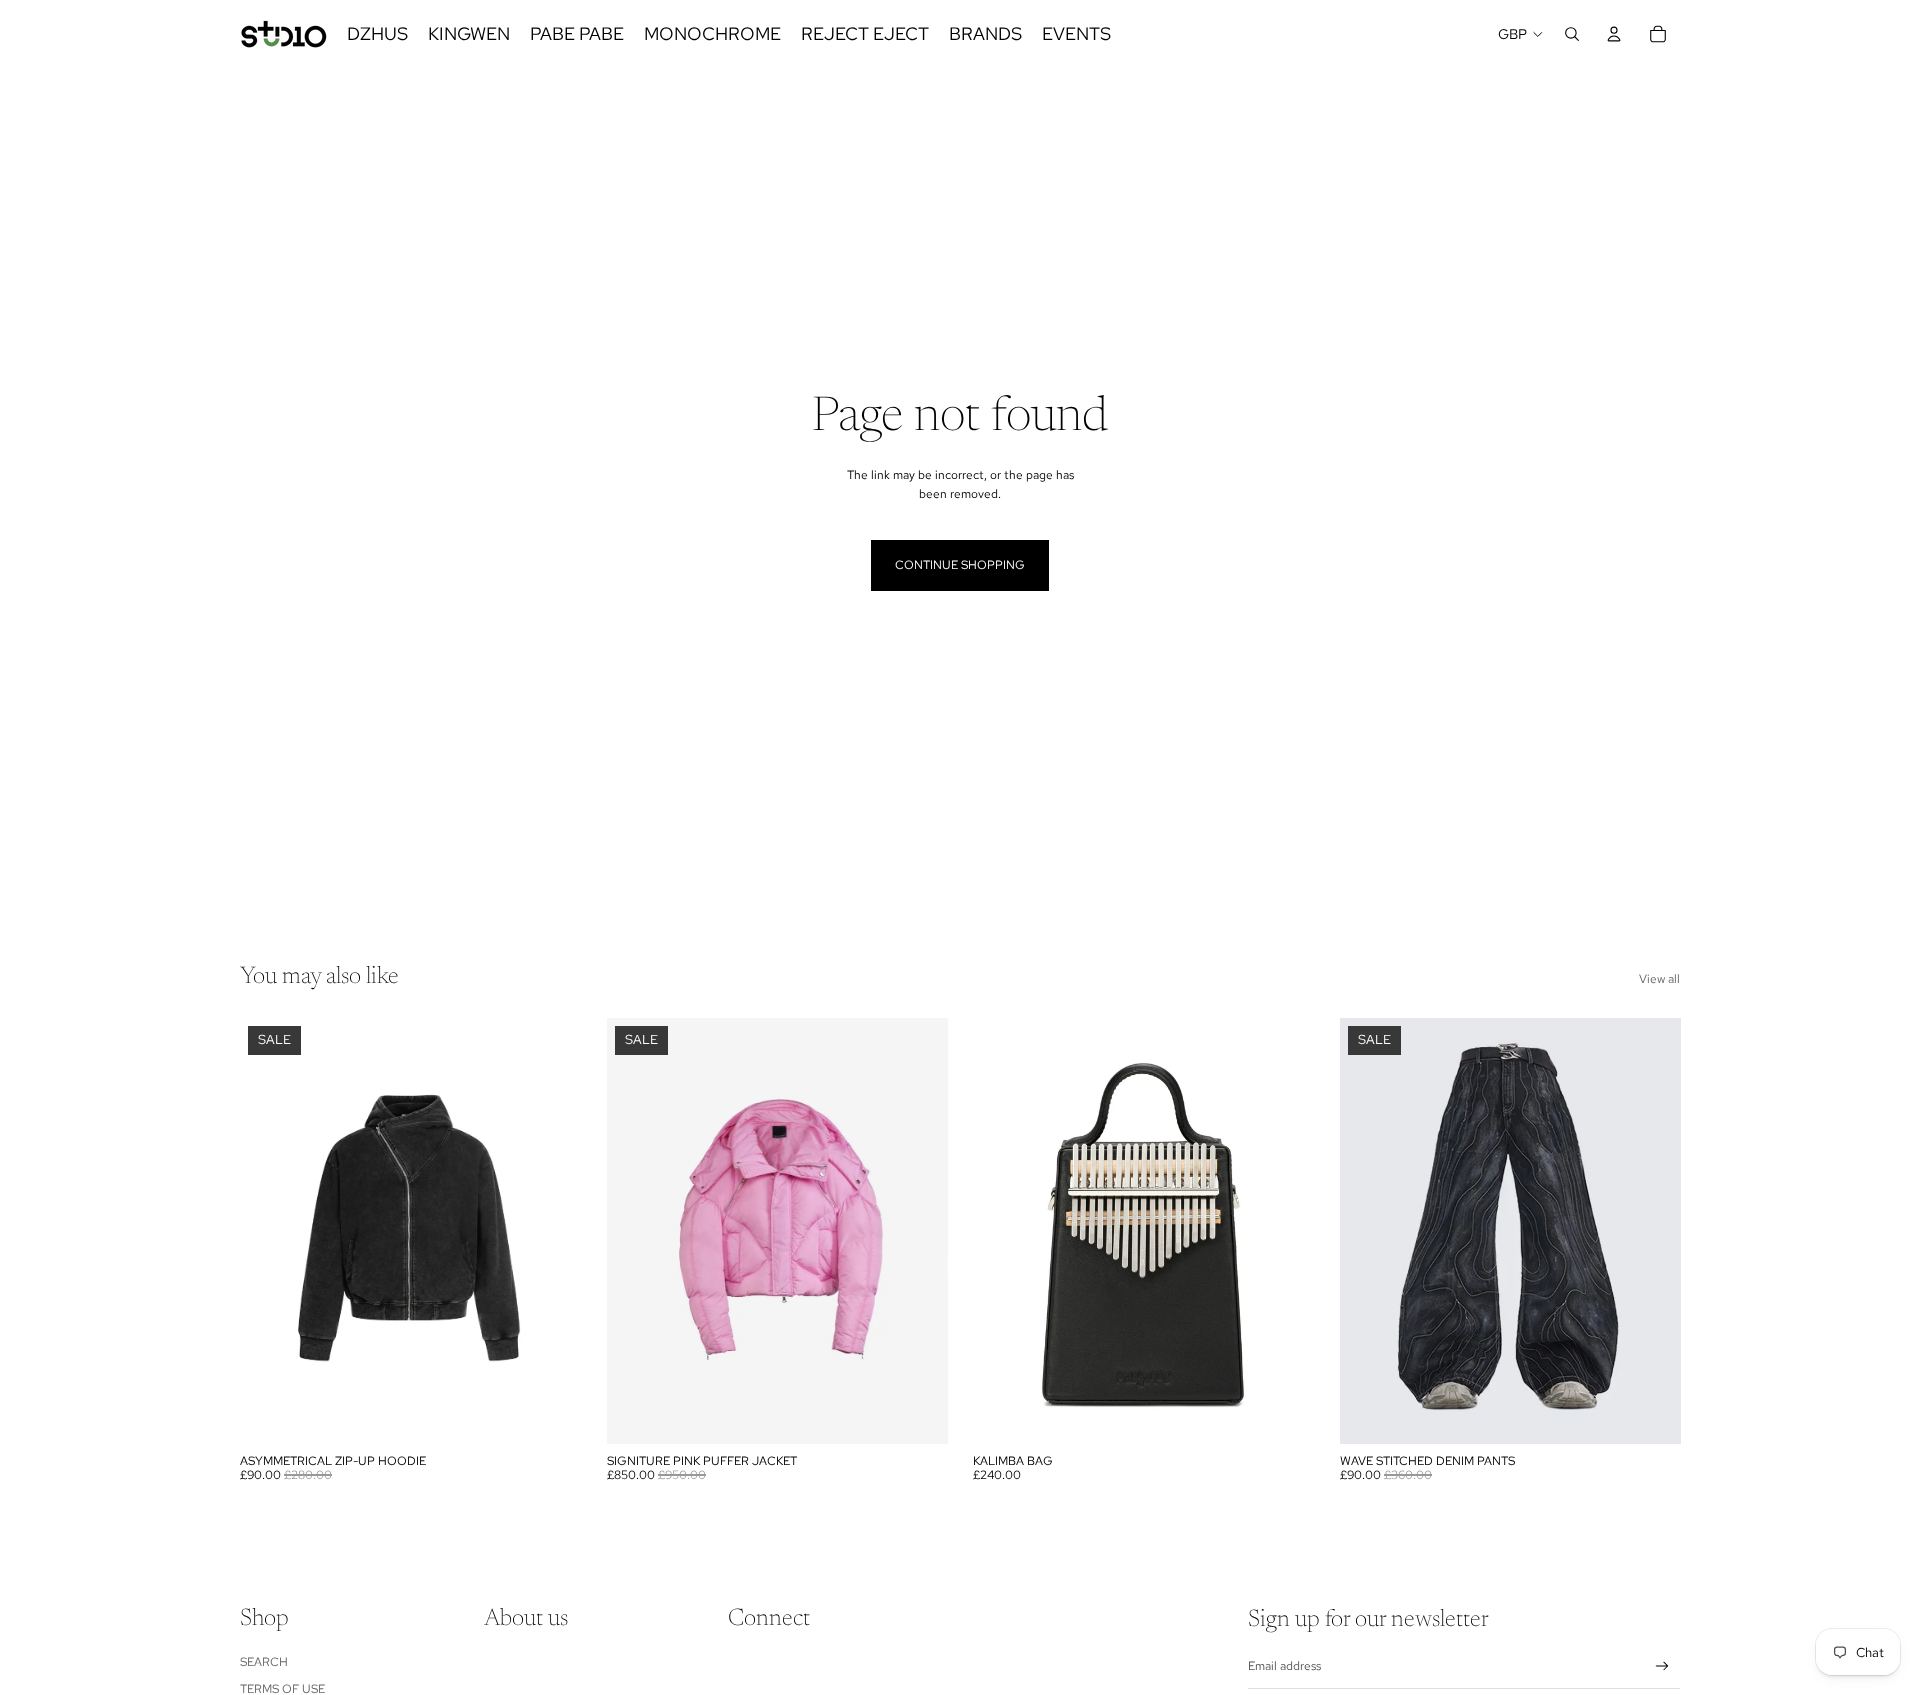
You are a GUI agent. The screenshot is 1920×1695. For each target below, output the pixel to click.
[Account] (1614, 34)
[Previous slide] (270, 1231)
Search (264, 1662)
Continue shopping (960, 565)
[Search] (1572, 34)
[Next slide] (551, 1231)
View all (1659, 979)
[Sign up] (1662, 1666)
